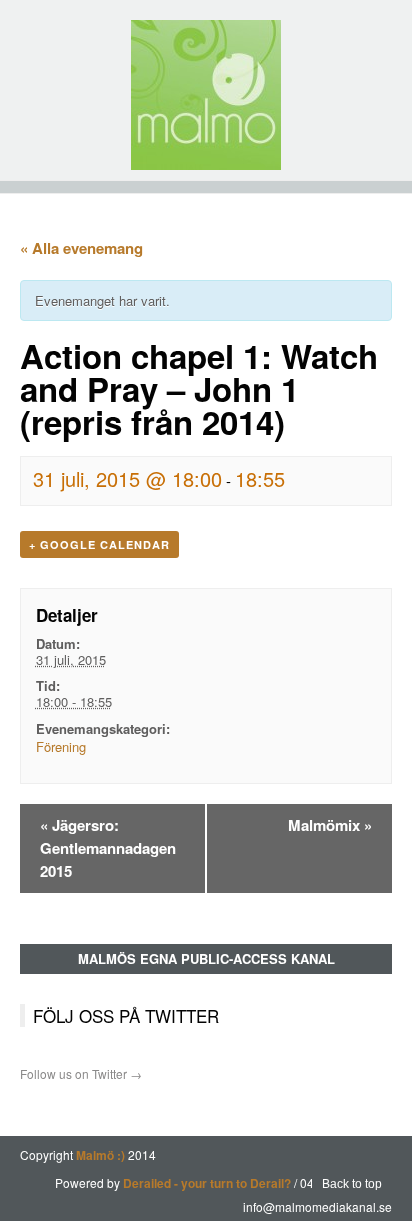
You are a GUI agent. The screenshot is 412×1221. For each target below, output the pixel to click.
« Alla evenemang (81, 248)
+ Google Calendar (99, 544)
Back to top (352, 1184)
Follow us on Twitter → (81, 1073)
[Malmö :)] (206, 95)
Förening (61, 746)
